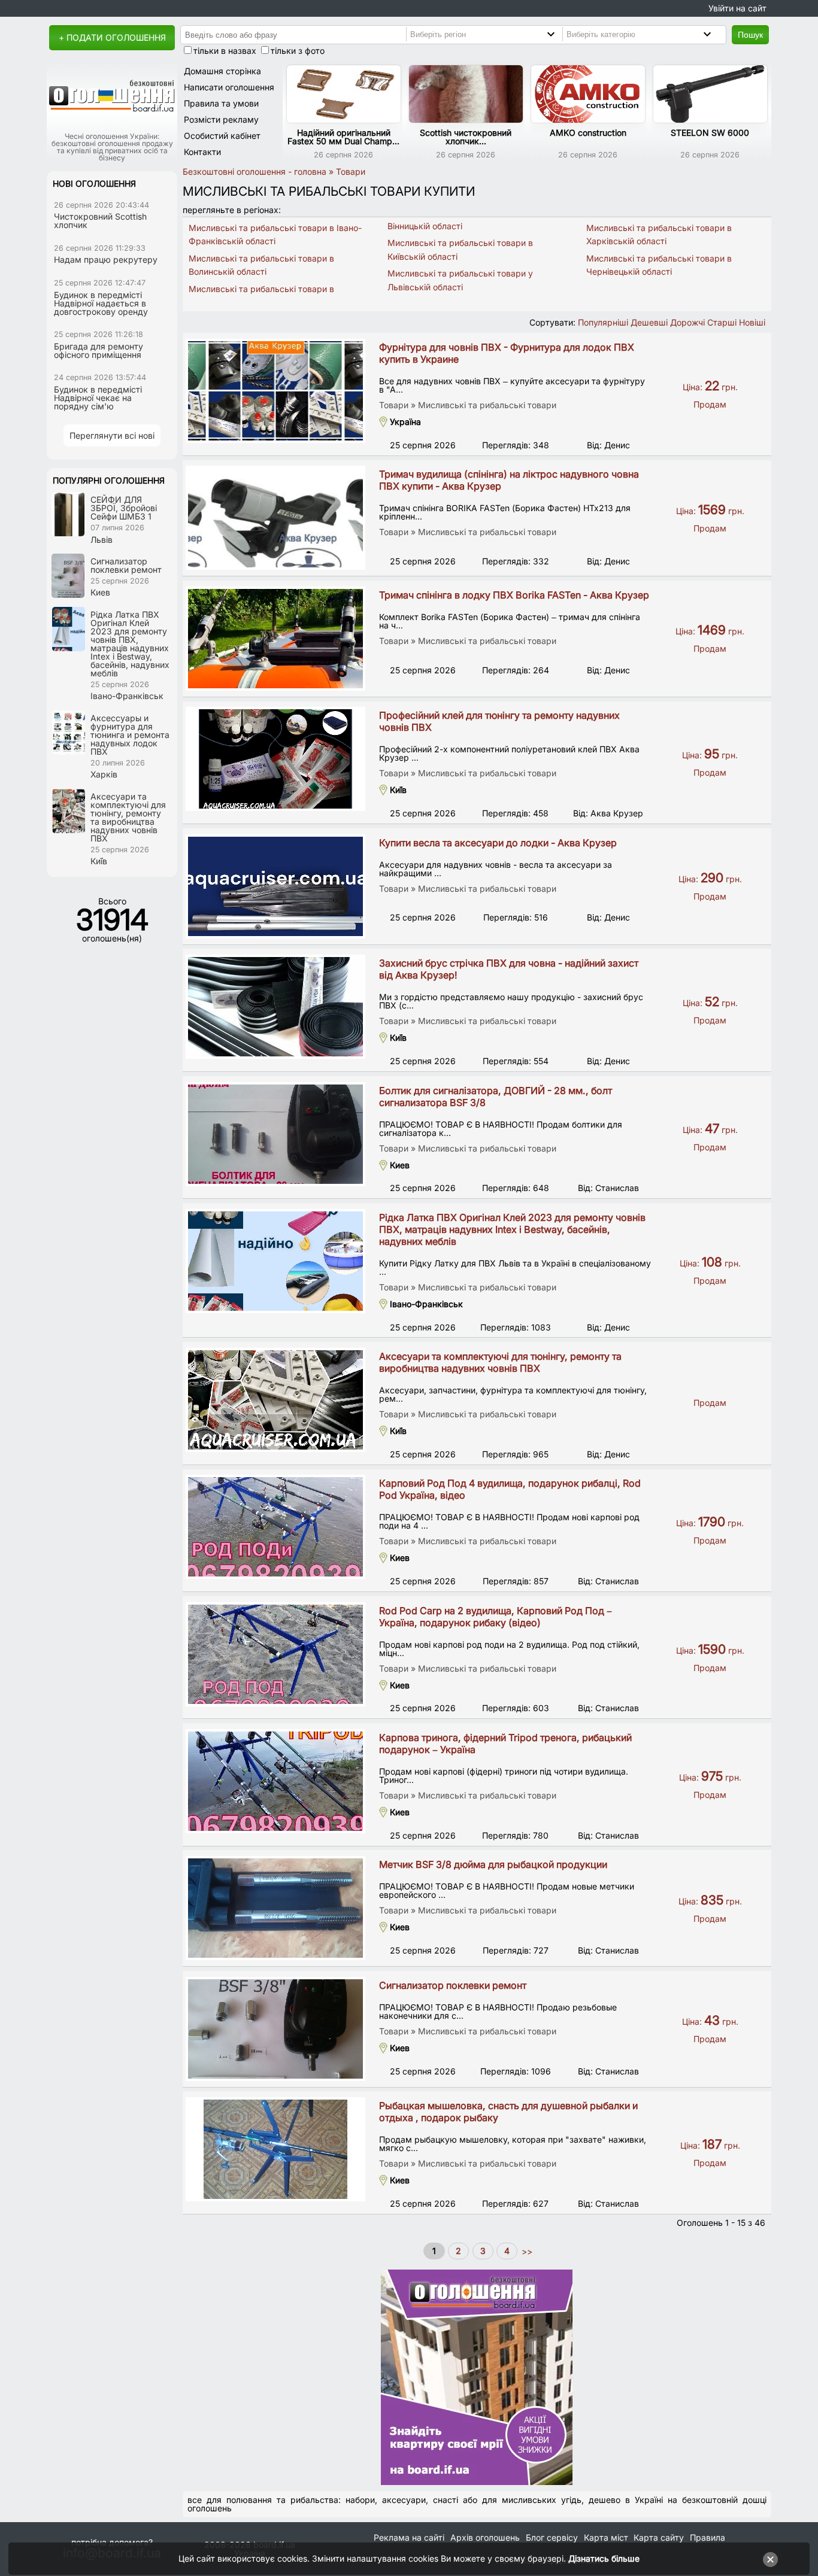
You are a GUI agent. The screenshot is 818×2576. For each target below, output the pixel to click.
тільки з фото (298, 51)
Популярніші (603, 322)
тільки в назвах (225, 51)
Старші (722, 322)
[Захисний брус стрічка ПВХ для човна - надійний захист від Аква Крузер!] (275, 1007)
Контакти (202, 152)
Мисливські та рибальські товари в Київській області (460, 249)
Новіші (752, 322)
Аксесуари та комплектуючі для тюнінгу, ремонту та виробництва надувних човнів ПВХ (500, 1362)
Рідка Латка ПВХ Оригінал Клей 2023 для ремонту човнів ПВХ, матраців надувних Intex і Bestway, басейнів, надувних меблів (512, 1229)
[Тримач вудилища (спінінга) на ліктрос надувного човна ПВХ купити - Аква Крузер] (275, 518)
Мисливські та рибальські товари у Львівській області (460, 280)
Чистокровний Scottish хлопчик (100, 221)
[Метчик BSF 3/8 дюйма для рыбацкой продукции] (275, 1908)
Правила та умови (221, 103)
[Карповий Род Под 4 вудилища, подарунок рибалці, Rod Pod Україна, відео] (275, 1527)
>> (526, 2251)
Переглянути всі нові (112, 435)
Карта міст (606, 2537)
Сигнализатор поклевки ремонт (453, 1985)
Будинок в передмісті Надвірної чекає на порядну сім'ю (98, 398)
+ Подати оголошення (112, 37)
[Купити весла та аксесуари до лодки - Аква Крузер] (275, 886)
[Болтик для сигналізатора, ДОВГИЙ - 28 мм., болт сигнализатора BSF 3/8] (275, 1134)
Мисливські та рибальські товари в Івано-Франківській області (275, 234)
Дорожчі (687, 322)
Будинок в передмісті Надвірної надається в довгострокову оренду (101, 303)
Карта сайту (659, 2537)
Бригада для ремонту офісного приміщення (99, 350)
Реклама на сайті (409, 2537)
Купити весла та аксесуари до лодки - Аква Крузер (498, 843)
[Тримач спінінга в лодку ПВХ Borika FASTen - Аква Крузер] (275, 639)
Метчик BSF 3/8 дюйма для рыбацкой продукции (493, 1864)
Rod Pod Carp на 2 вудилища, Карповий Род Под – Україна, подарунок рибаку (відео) (496, 1617)
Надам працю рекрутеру (106, 259)
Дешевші (649, 322)
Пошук (750, 35)
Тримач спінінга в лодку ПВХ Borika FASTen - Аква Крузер (514, 595)
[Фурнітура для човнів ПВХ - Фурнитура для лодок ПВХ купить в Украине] (275, 391)
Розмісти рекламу (221, 119)
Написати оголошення (229, 87)
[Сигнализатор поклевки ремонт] (275, 2029)
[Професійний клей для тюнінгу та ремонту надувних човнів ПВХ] (275, 759)
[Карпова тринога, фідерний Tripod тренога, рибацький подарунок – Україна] (275, 1781)
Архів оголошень (485, 2537)
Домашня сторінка (222, 71)
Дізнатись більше (604, 2558)
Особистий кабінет (222, 136)
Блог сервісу (552, 2537)
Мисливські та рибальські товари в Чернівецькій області (659, 265)
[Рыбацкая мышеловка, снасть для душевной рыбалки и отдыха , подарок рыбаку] (275, 2149)
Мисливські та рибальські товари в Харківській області (659, 234)
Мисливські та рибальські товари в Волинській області (261, 265)
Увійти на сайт (737, 8)
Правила (708, 2537)
